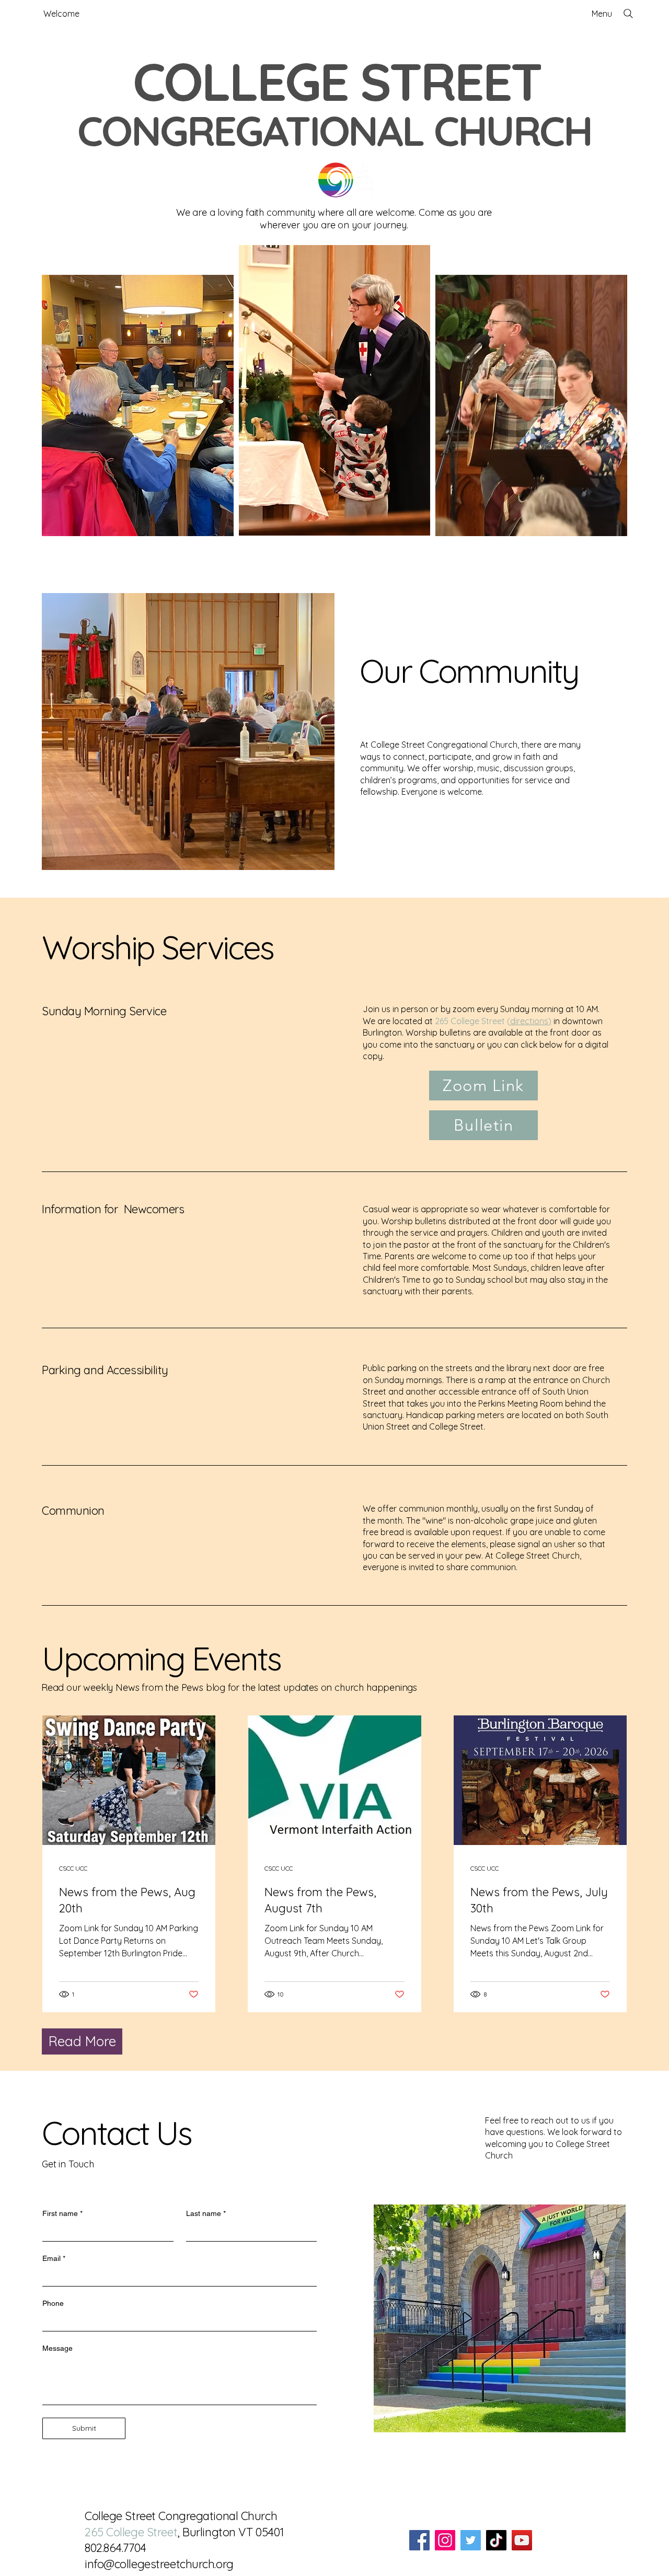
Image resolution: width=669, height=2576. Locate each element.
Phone (53, 2303)
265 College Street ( (493, 1021)
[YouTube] (522, 2540)
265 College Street (131, 2532)
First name (62, 2213)
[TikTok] (496, 2540)
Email (54, 2258)
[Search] (628, 14)
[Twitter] (471, 2540)
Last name (206, 2213)
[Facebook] (419, 2540)
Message (57, 2348)
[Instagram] (445, 2540)
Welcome (61, 14)
